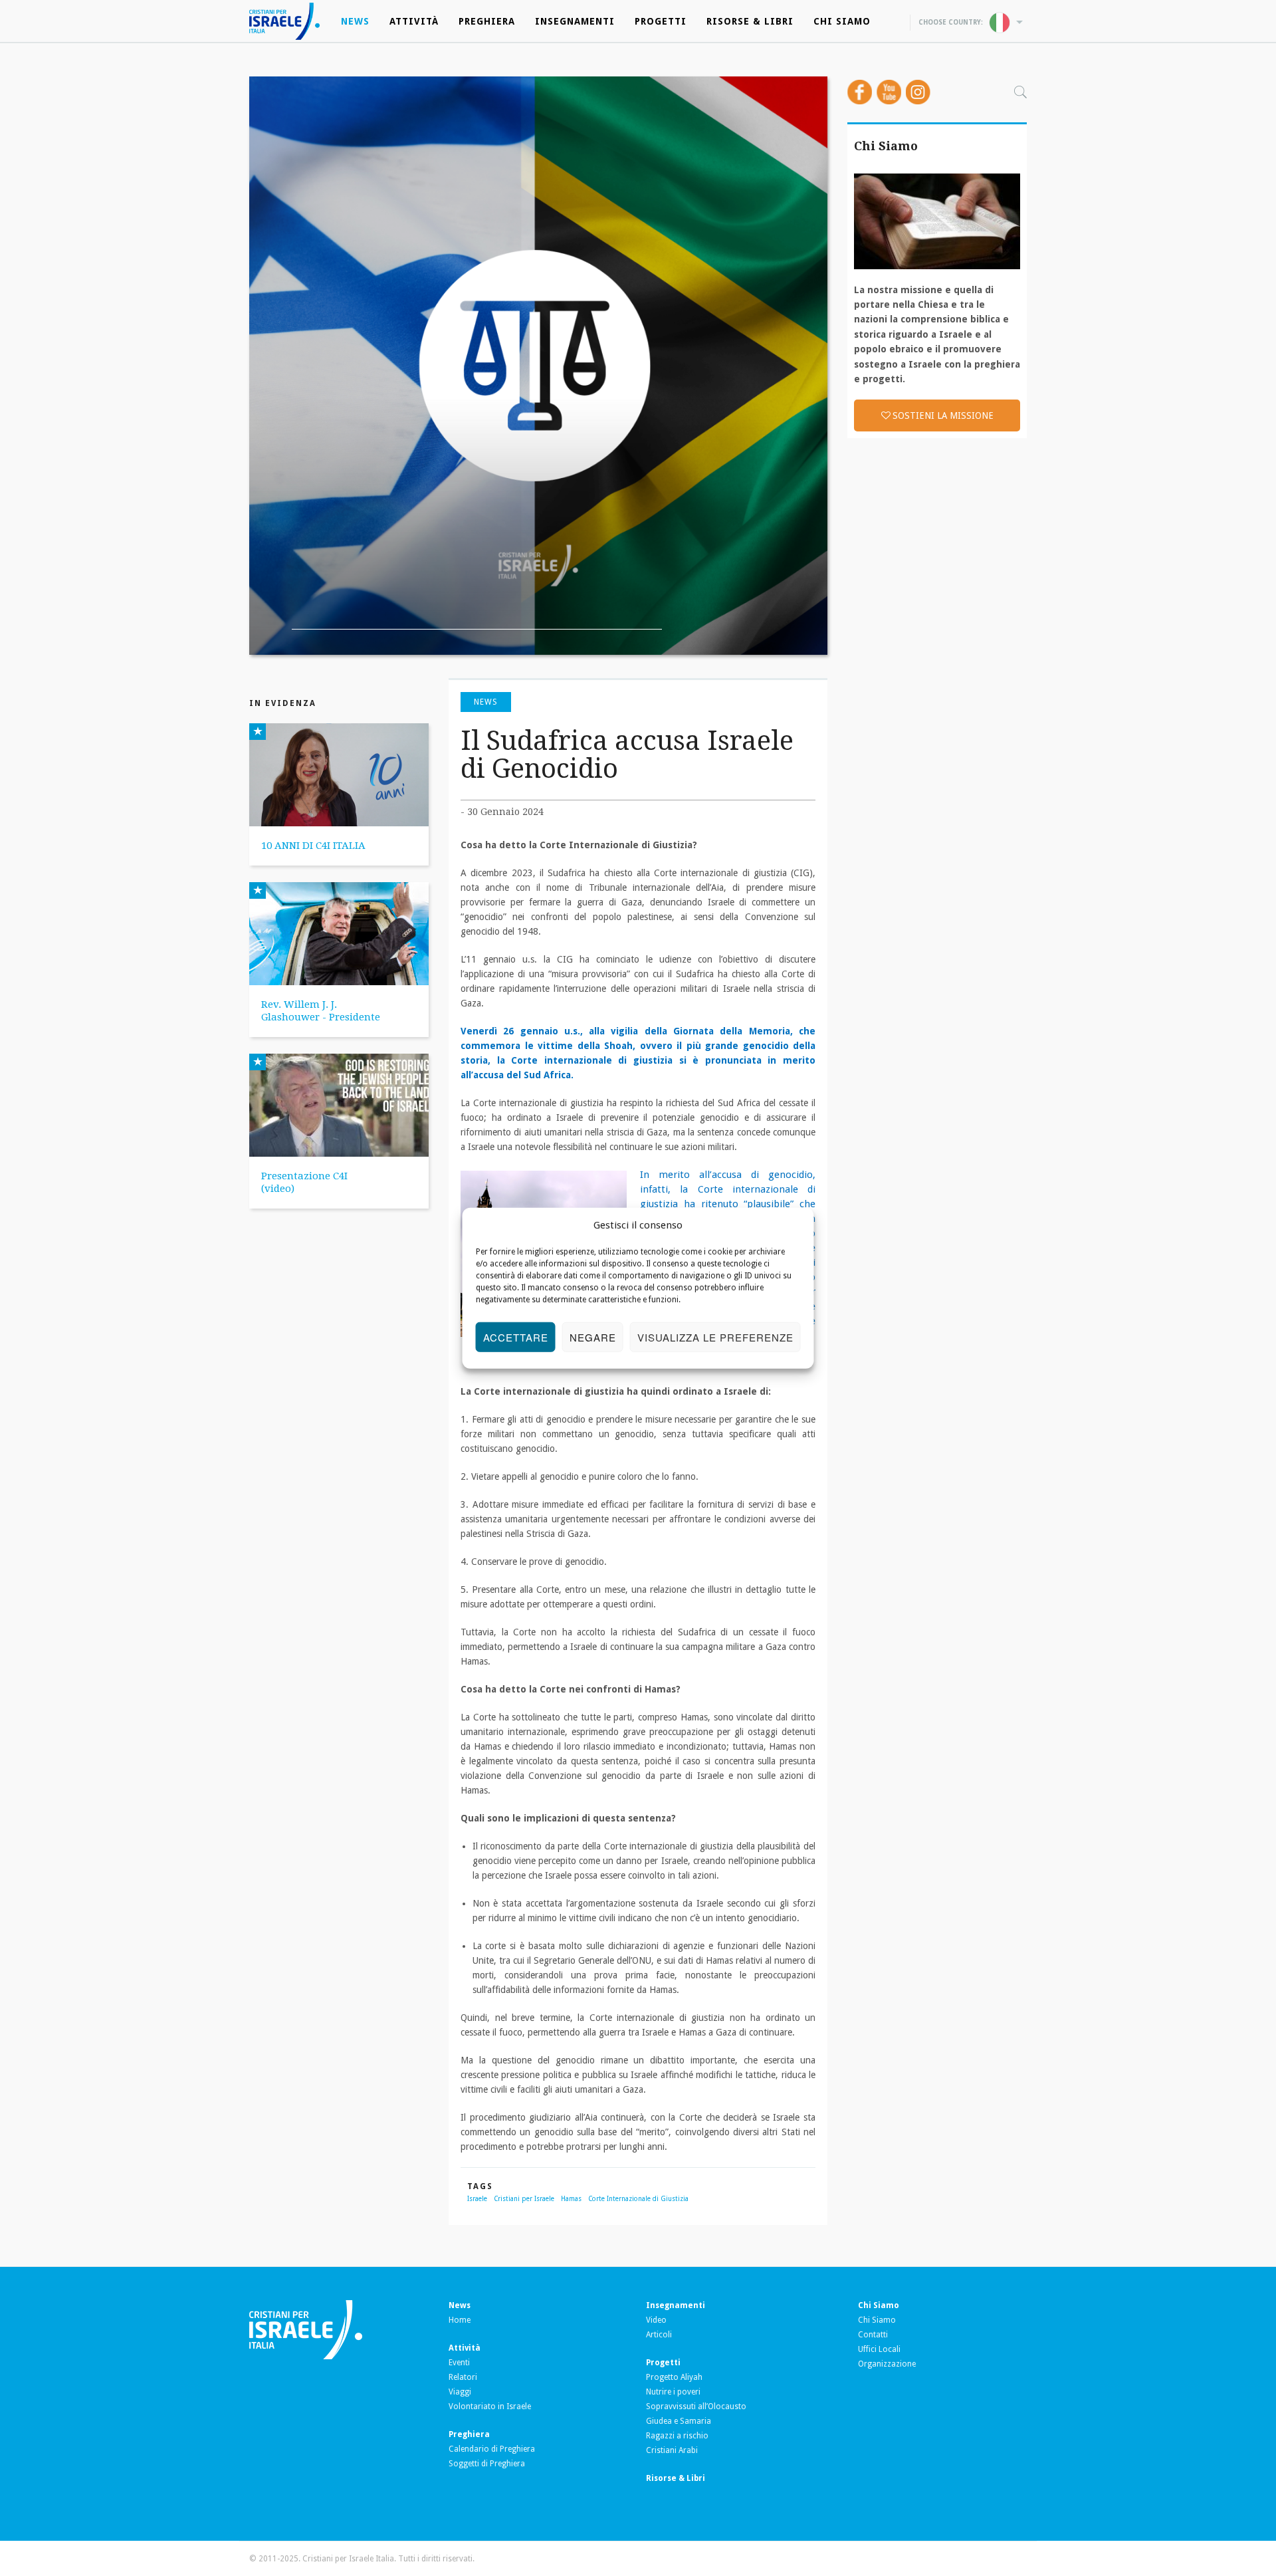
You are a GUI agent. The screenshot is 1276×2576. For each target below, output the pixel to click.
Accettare (516, 1337)
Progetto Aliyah (674, 2377)
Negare (593, 1337)
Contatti (873, 2335)
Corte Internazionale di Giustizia (638, 2199)
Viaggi (460, 2392)
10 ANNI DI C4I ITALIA (313, 846)
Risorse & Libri (750, 21)
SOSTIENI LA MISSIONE (943, 415)
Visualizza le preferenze (715, 1337)
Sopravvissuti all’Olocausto (696, 2406)
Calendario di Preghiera (492, 2449)
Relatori (463, 2377)
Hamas (571, 2199)
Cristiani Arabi (672, 2450)
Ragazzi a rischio (677, 2436)
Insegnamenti (575, 21)
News (355, 21)
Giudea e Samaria (679, 2421)
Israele (477, 2199)
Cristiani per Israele (524, 2199)
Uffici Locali (879, 2349)
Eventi (459, 2363)
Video (656, 2320)
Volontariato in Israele (490, 2406)
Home (460, 2320)
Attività (414, 21)
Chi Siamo (842, 21)
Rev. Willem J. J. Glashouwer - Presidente (321, 1011)
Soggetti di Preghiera (487, 2464)
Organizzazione (887, 2364)
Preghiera (487, 21)
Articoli (659, 2335)
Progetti (661, 21)
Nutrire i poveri (673, 2392)
